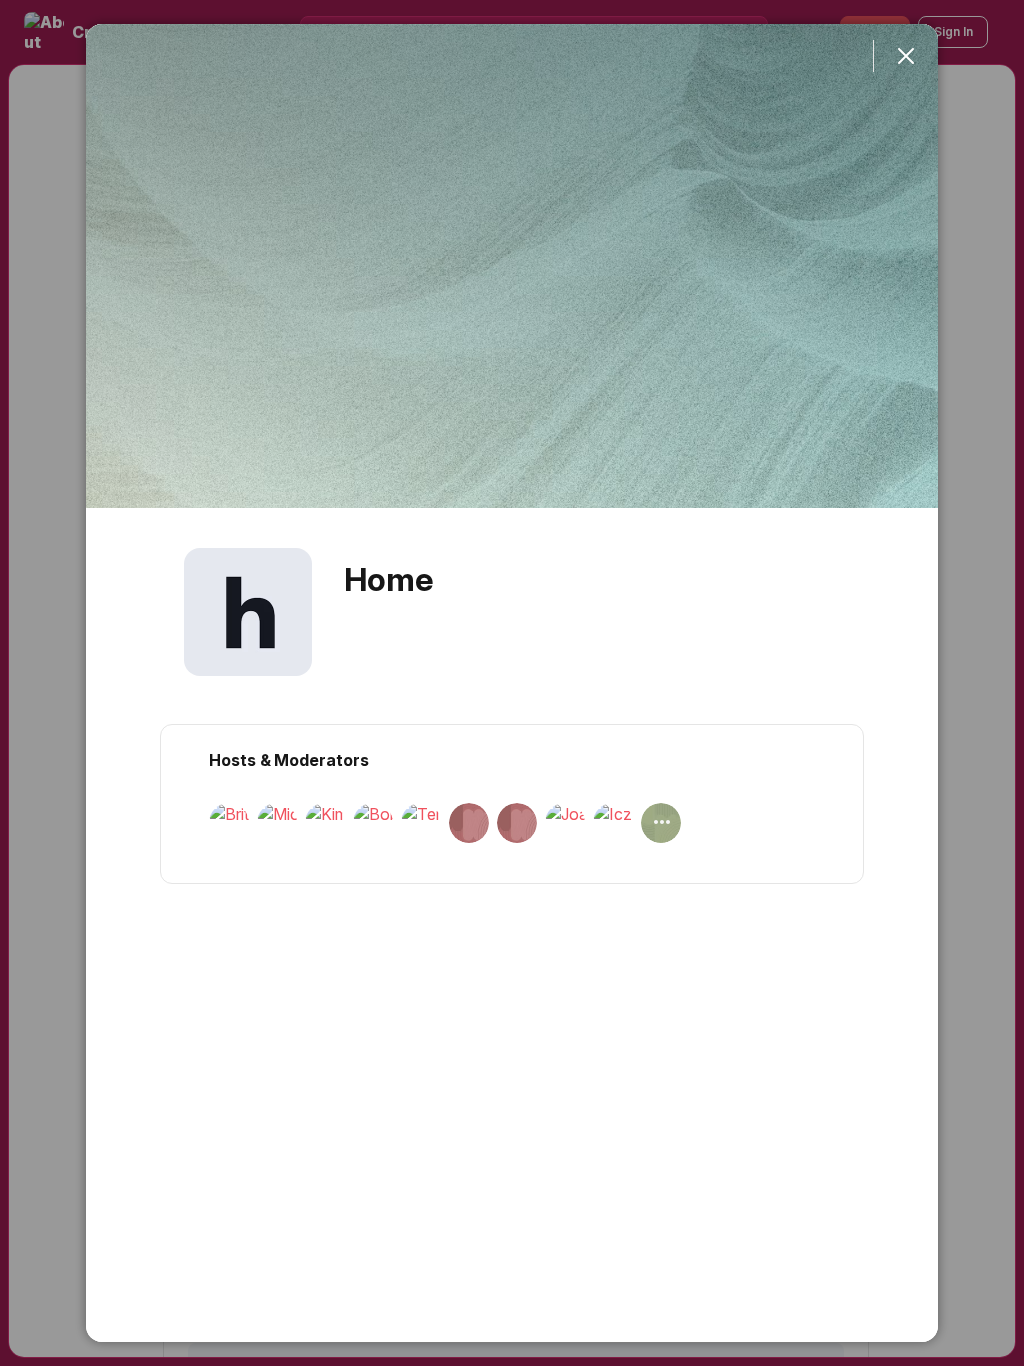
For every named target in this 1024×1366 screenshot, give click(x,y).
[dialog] (512, 683)
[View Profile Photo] (248, 612)
